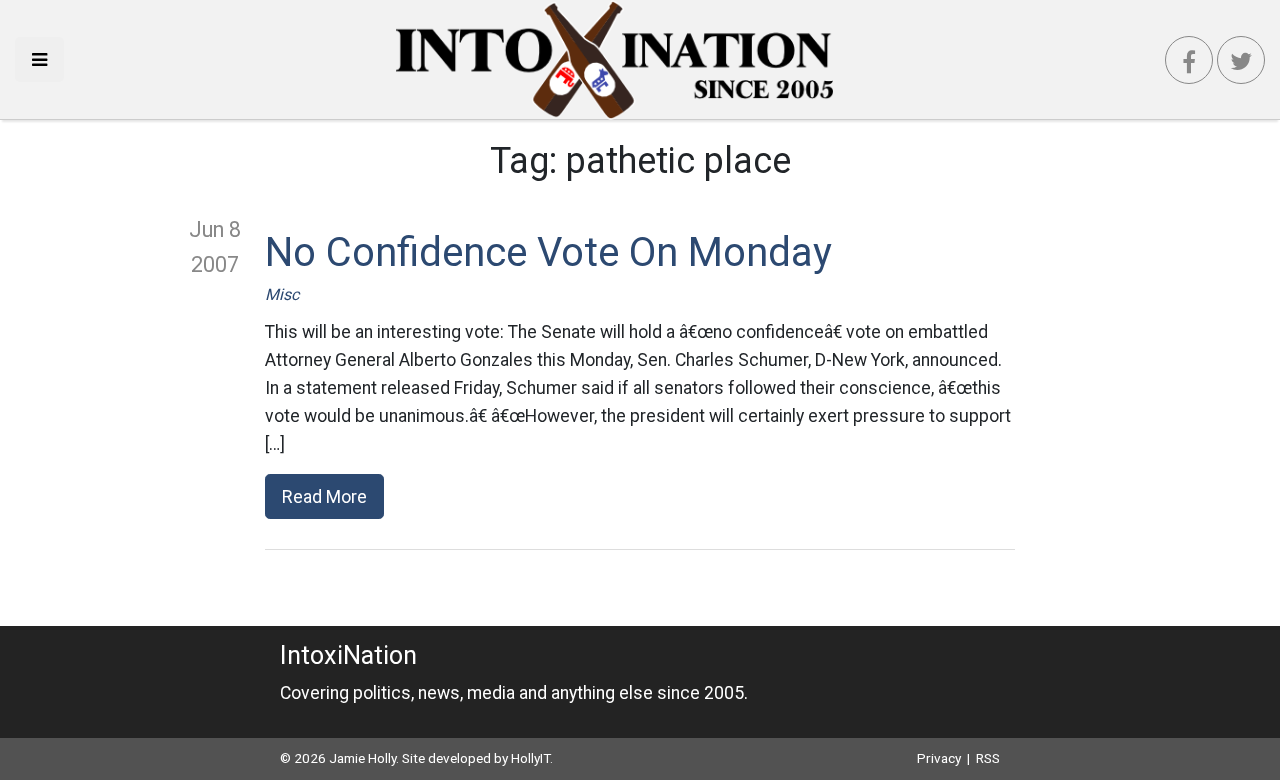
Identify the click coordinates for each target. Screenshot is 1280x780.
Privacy (939, 758)
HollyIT (530, 758)
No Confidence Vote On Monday (548, 252)
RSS (988, 758)
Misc (282, 294)
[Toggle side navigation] (39, 59)
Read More (324, 496)
